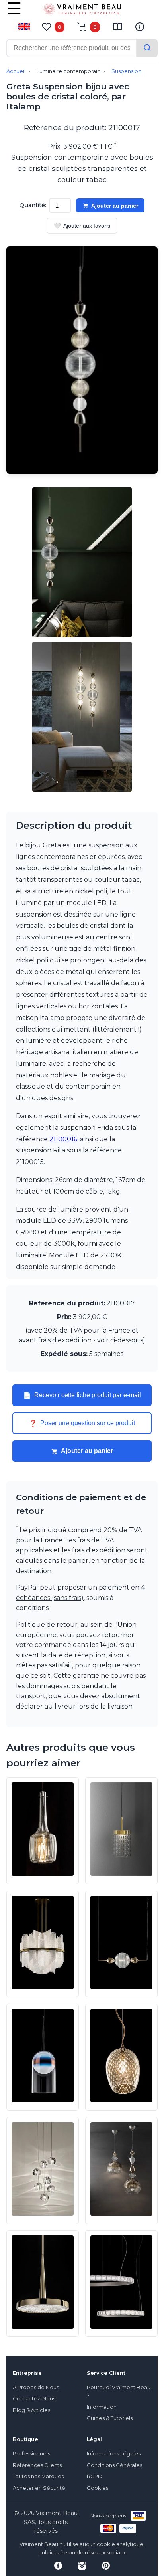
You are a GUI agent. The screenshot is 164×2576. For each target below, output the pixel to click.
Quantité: (33, 205)
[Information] (140, 27)
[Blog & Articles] (117, 27)
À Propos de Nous (36, 2387)
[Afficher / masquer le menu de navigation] (14, 14)
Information (102, 2407)
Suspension (126, 71)
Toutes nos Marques (38, 2476)
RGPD (95, 2476)
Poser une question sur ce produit (82, 1423)
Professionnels (31, 2454)
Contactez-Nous (34, 2399)
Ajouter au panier (115, 206)
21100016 (63, 1139)
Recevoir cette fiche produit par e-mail (82, 1395)
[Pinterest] (106, 2566)
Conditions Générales (114, 2465)
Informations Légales (114, 2454)
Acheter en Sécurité (39, 2488)
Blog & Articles (31, 2410)
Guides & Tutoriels (110, 2418)
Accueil (16, 71)
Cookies (98, 2488)
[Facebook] (58, 2566)
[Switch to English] (24, 26)
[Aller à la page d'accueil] (82, 11)
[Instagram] (82, 2566)
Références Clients (37, 2465)
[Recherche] (147, 48)
